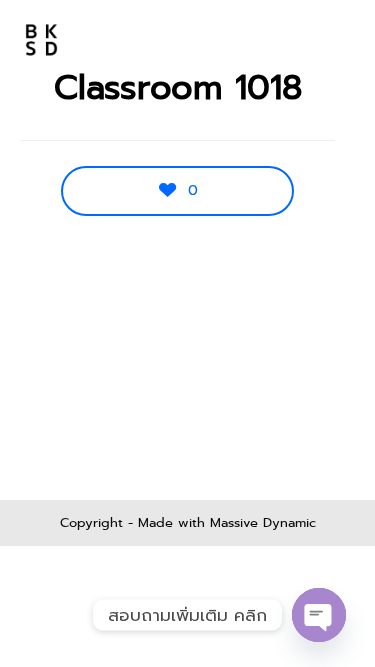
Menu (316, 40)
